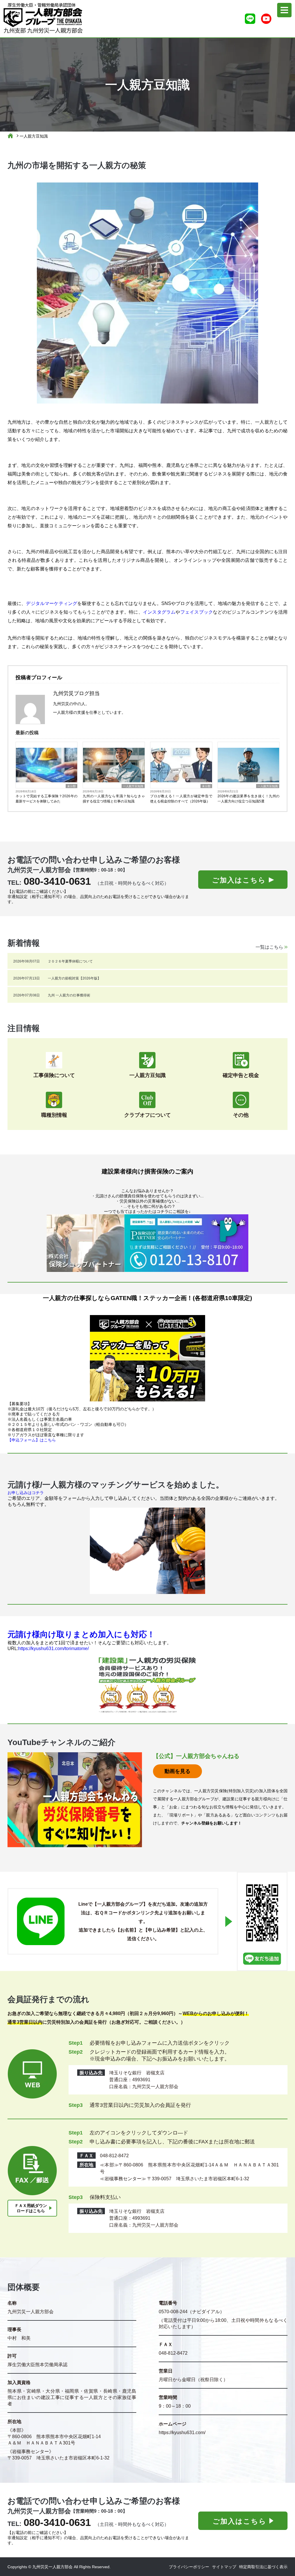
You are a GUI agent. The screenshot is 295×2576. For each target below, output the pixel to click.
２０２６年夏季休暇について (70, 961)
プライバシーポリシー (189, 2567)
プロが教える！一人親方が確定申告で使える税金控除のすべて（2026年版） (181, 799)
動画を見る (177, 1771)
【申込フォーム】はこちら (32, 1440)
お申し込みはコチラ (26, 1493)
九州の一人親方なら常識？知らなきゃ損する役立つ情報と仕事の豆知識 (114, 799)
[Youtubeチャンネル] (266, 19)
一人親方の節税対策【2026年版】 (74, 978)
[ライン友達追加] (250, 19)
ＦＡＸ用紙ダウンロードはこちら (31, 2208)
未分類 (71, 786)
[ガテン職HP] (148, 1358)
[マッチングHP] (148, 1551)
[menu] (284, 10)
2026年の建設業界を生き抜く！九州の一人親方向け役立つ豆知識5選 (248, 799)
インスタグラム (159, 612)
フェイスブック (197, 612)
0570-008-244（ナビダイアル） (192, 2312)
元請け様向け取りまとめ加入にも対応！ (81, 1634)
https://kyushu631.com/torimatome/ (53, 1648)
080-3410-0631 (57, 881)
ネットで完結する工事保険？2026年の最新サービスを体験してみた (47, 799)
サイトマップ (224, 2567)
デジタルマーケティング (52, 603)
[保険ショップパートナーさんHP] (148, 1243)
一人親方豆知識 (34, 136)
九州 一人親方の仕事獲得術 (69, 995)
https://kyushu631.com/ (182, 2433)
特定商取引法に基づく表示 (263, 2567)
